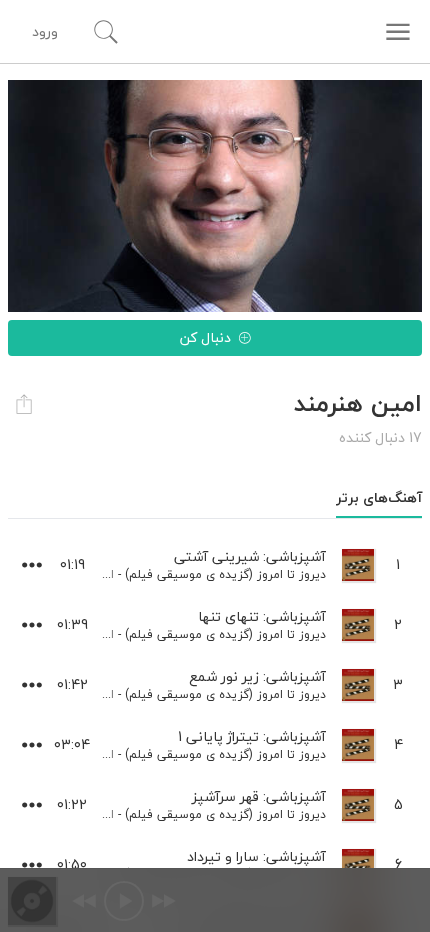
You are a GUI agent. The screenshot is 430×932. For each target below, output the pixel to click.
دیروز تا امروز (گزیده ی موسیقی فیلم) (225, 574)
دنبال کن (205, 337)
